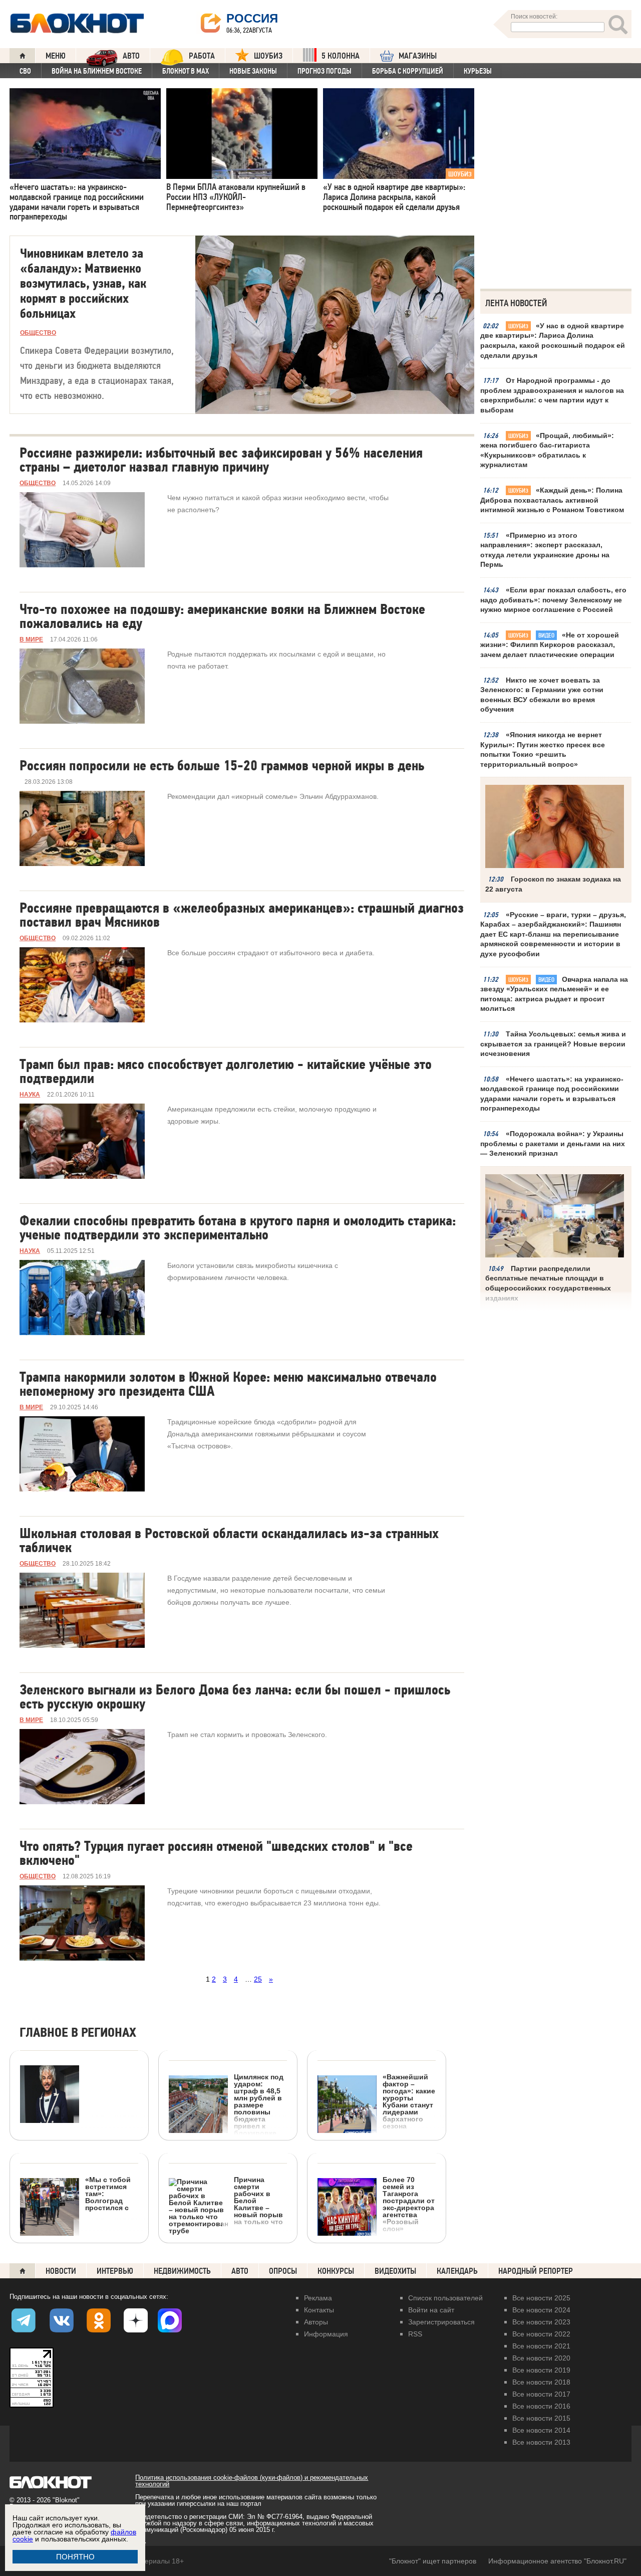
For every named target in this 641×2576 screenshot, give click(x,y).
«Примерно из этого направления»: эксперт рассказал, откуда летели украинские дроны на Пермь (545, 550)
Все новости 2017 (541, 2394)
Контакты (319, 2310)
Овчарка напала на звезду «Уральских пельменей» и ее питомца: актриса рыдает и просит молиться (554, 994)
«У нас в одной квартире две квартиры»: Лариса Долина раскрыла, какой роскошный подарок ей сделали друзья (553, 341)
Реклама (318, 2298)
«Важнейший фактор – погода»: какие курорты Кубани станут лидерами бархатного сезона (409, 2101)
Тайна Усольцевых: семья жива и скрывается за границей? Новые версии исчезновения (553, 1044)
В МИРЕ (31, 639)
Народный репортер (536, 2271)
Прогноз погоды (325, 71)
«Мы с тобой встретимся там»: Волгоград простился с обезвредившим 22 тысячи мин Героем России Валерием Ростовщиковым (76, 2245)
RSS (415, 2334)
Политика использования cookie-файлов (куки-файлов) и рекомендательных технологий (252, 2481)
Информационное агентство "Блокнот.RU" (557, 2561)
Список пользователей (445, 2298)
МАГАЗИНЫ (418, 56)
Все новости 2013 (541, 2442)
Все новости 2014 (541, 2430)
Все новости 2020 (541, 2358)
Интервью (115, 2271)
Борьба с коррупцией (408, 71)
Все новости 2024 (541, 2310)
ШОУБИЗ (268, 56)
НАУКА (30, 1095)
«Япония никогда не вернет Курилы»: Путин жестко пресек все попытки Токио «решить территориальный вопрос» (543, 749)
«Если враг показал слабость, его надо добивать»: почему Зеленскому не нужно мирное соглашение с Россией (553, 600)
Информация (326, 2334)
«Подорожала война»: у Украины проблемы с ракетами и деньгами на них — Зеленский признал (553, 1143)
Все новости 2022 (541, 2334)
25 (258, 1979)
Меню (56, 56)
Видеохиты (395, 2271)
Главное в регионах (78, 2033)
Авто (240, 2271)
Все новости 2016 (541, 2406)
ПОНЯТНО (75, 2557)
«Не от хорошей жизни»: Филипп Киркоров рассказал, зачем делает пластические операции (550, 645)
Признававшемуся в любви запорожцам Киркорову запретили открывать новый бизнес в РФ (72, 2194)
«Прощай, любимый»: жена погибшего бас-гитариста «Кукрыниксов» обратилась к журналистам (547, 450)
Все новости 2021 (541, 2346)
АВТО (131, 56)
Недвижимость (182, 2271)
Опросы (283, 2271)
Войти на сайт (431, 2310)
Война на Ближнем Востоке (97, 71)
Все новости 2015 (541, 2418)
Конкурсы (336, 2271)
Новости (61, 2271)
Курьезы (478, 71)
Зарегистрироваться (441, 2322)
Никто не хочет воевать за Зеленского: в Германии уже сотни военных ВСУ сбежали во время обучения (542, 695)
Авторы (316, 2322)
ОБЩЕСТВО (38, 333)
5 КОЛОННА (341, 56)
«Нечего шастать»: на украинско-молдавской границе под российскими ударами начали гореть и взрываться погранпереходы (552, 1094)
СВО (25, 71)
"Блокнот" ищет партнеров (433, 2561)
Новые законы (253, 71)
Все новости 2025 (541, 2298)
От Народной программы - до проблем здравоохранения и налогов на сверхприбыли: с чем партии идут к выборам (552, 395)
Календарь (457, 2271)
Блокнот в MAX (186, 71)
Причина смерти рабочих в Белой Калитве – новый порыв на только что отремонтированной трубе (226, 2238)
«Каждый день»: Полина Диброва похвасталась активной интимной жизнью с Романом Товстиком (552, 500)
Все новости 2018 (541, 2382)
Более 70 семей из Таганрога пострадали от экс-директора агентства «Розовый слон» (409, 2204)
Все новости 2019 (541, 2370)
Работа (202, 56)
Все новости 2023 (541, 2322)
